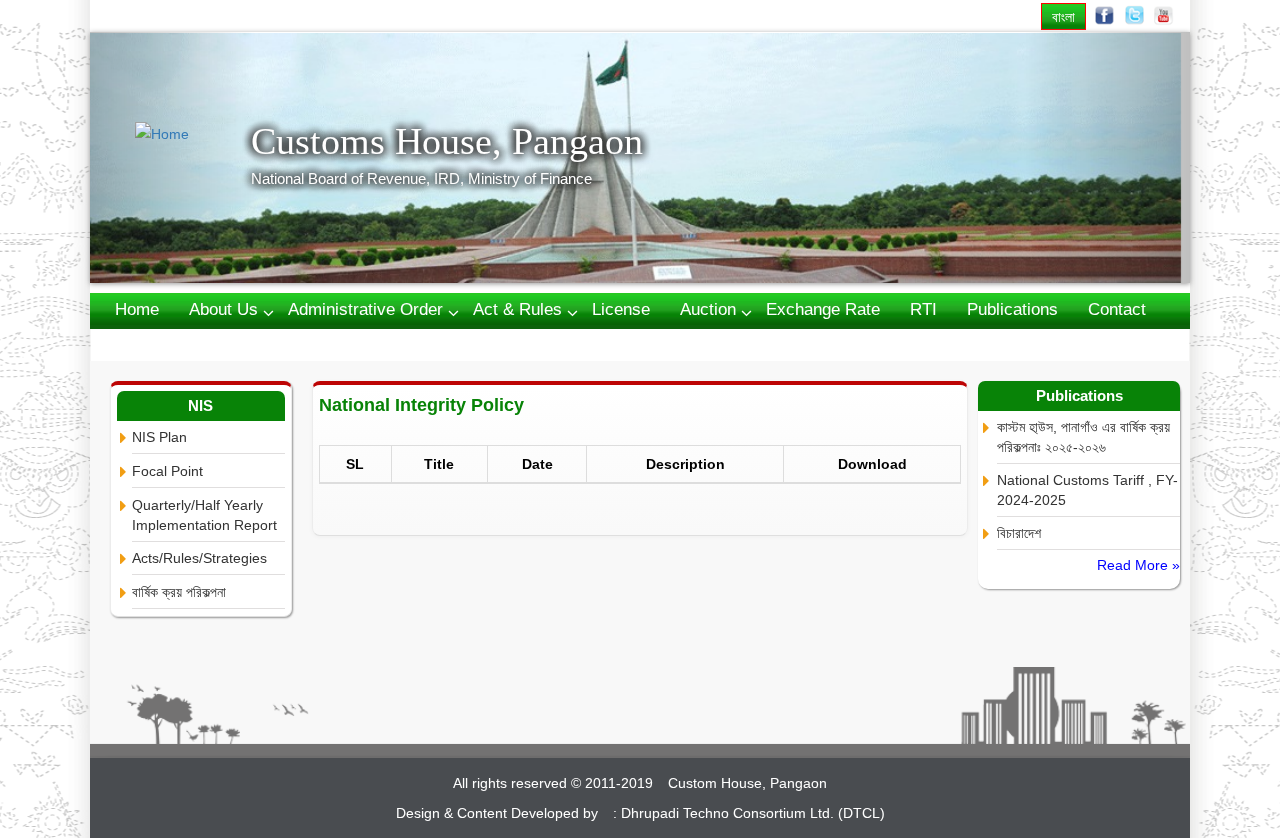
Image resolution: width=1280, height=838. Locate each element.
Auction (708, 309)
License (621, 309)
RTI (923, 309)
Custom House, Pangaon (747, 783)
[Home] (193, 134)
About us (223, 309)
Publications (1012, 309)
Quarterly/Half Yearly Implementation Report (204, 515)
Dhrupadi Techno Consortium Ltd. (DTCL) (753, 813)
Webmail (147, 343)
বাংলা (1063, 16)
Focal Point (167, 471)
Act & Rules (517, 309)
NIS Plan (159, 437)
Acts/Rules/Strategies (199, 558)
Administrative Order (365, 309)
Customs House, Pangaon (447, 141)
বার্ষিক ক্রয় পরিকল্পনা (179, 592)
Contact (1117, 309)
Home (137, 309)
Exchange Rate (823, 309)
